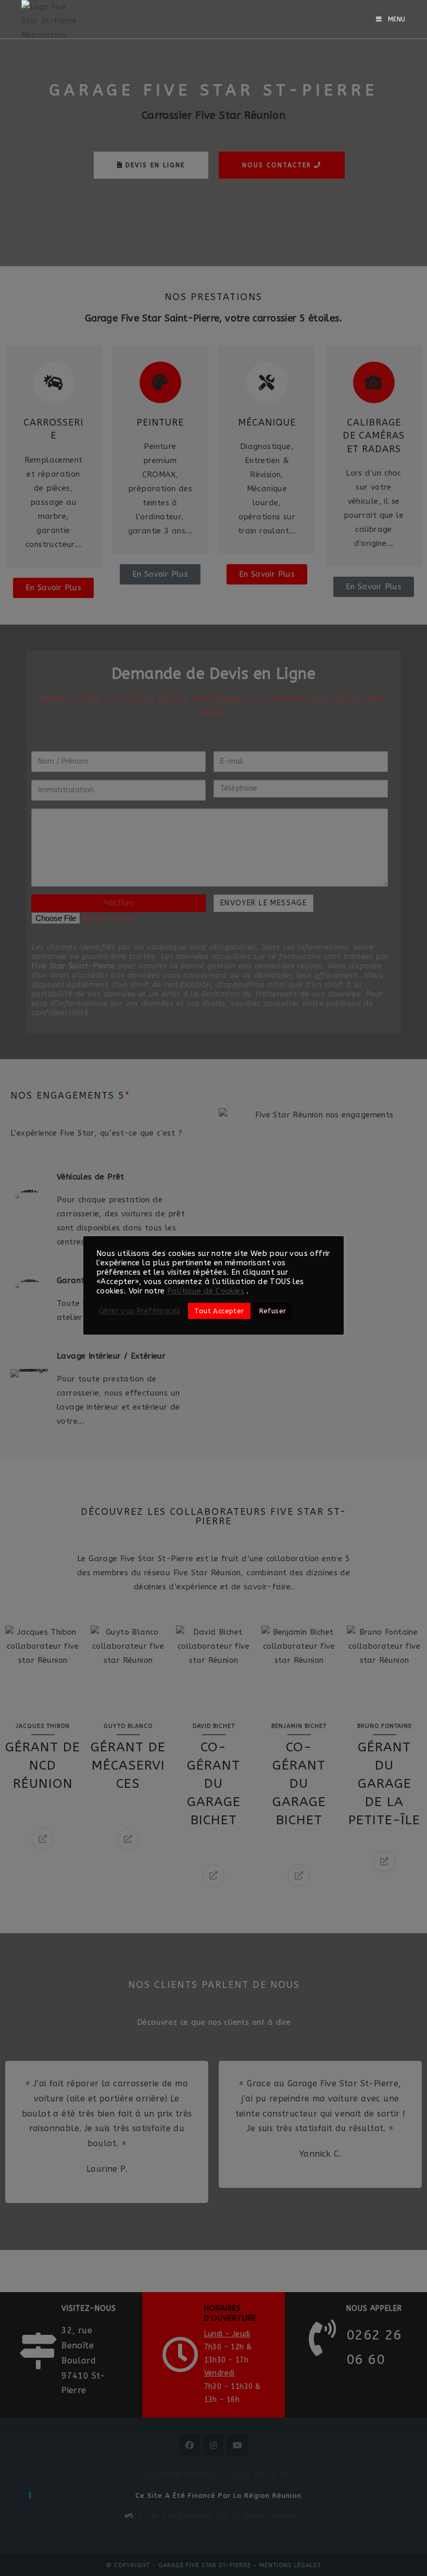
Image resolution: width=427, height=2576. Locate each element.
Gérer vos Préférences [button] (140, 1311)
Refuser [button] (273, 1311)
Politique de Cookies (206, 1291)
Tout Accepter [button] (219, 1311)
